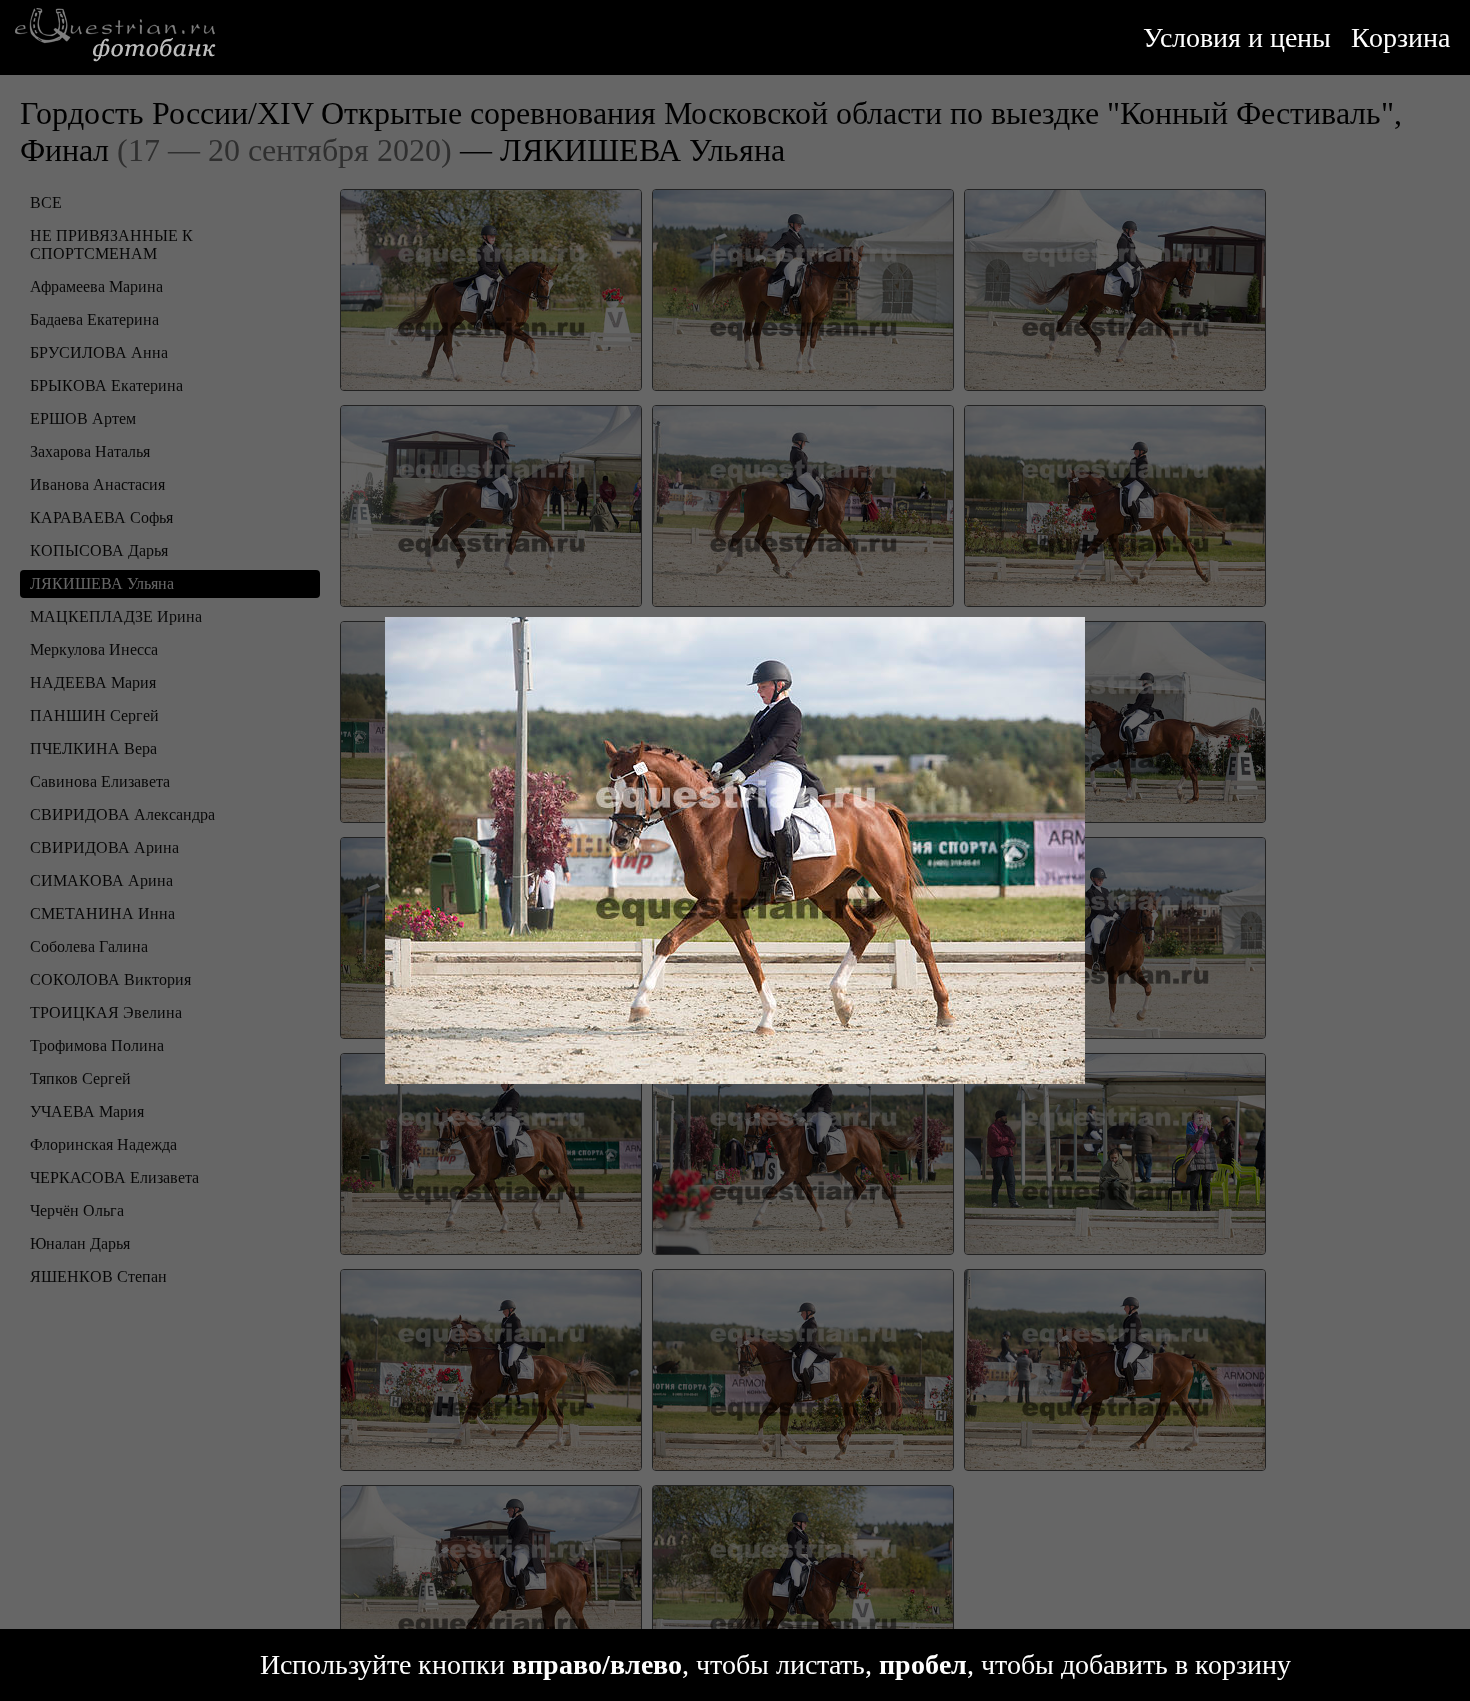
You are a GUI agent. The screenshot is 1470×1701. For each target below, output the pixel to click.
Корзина (1400, 37)
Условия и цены (1237, 37)
